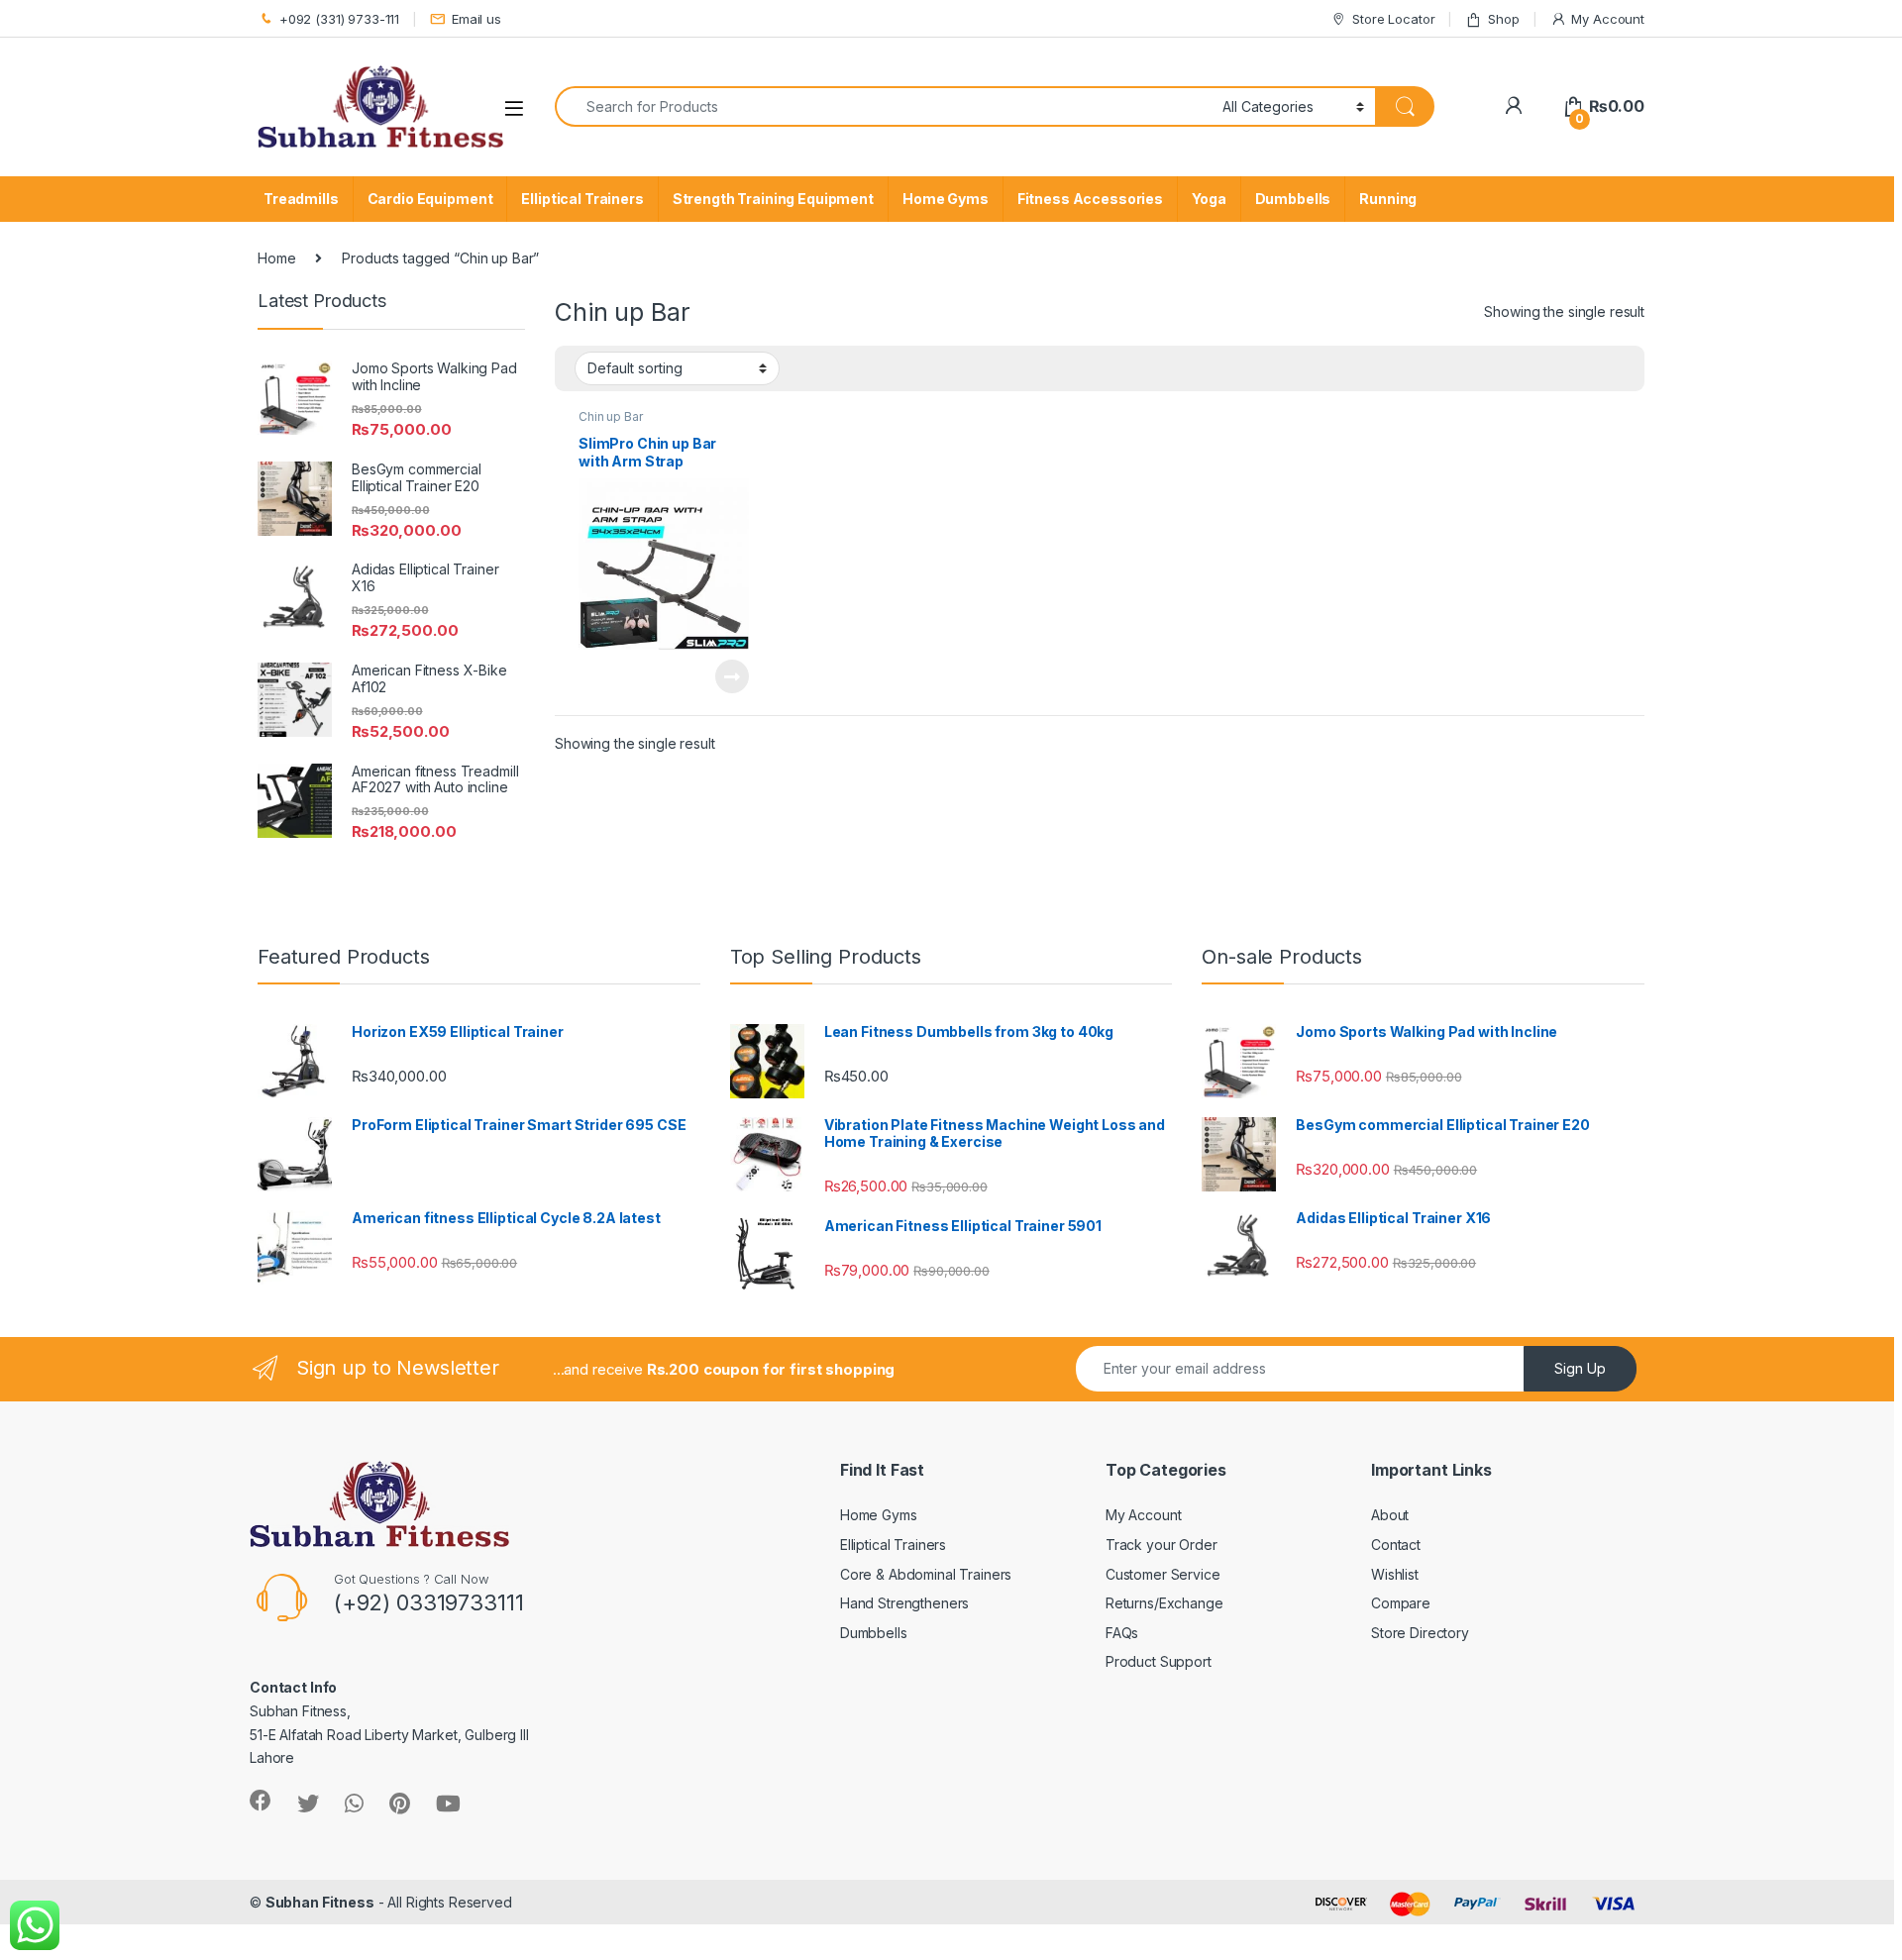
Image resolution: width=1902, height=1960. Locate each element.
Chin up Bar (610, 416)
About (1390, 1515)
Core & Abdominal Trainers (926, 1574)
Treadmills (301, 199)
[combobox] (883, 106)
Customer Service (1163, 1574)
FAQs (1122, 1633)
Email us (476, 19)
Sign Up (1580, 1368)
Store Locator (1393, 19)
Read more (732, 676)
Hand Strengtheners (904, 1603)
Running (1388, 199)
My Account (1608, 19)
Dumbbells (1293, 199)
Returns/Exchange (1164, 1603)
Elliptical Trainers (582, 199)
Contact (1396, 1545)
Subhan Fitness (320, 1902)
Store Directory (1420, 1633)
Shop (1503, 19)
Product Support (1159, 1661)
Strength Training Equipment (773, 199)
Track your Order (1162, 1545)
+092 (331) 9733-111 (339, 19)
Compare (1401, 1603)
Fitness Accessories (1090, 199)
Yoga (1209, 199)
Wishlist (1395, 1574)
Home (276, 258)
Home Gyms (946, 199)
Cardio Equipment (430, 199)
